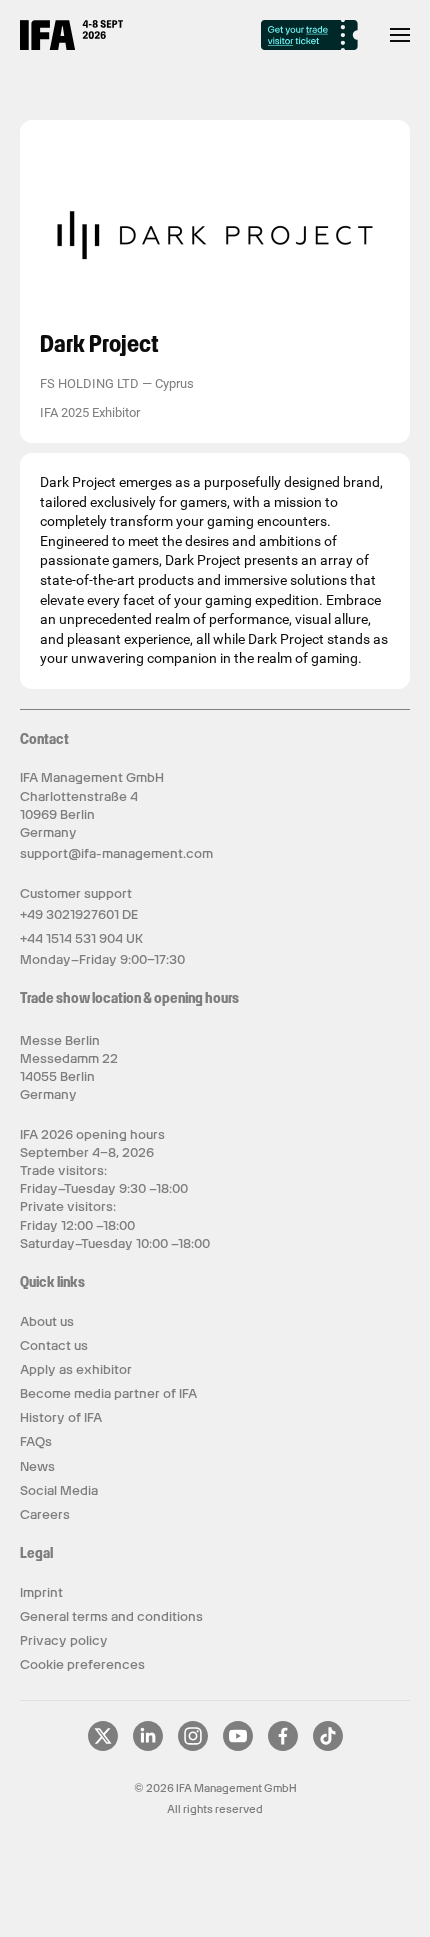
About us (47, 1321)
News (37, 1466)
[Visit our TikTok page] (328, 1747)
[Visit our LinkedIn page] (148, 1747)
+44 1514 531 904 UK (81, 938)
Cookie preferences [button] (82, 1664)
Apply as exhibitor (76, 1369)
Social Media (59, 1490)
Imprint (41, 1592)
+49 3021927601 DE (79, 914)
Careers (45, 1514)
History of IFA (61, 1417)
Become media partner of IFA (108, 1393)
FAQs (36, 1441)
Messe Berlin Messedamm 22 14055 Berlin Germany (69, 1068)
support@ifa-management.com (116, 853)
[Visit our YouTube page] (238, 1747)
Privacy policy (64, 1640)
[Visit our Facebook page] (283, 1747)
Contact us (54, 1345)
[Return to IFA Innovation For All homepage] (71, 45)
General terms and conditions (111, 1616)
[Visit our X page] (103, 1747)
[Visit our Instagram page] (193, 1747)
